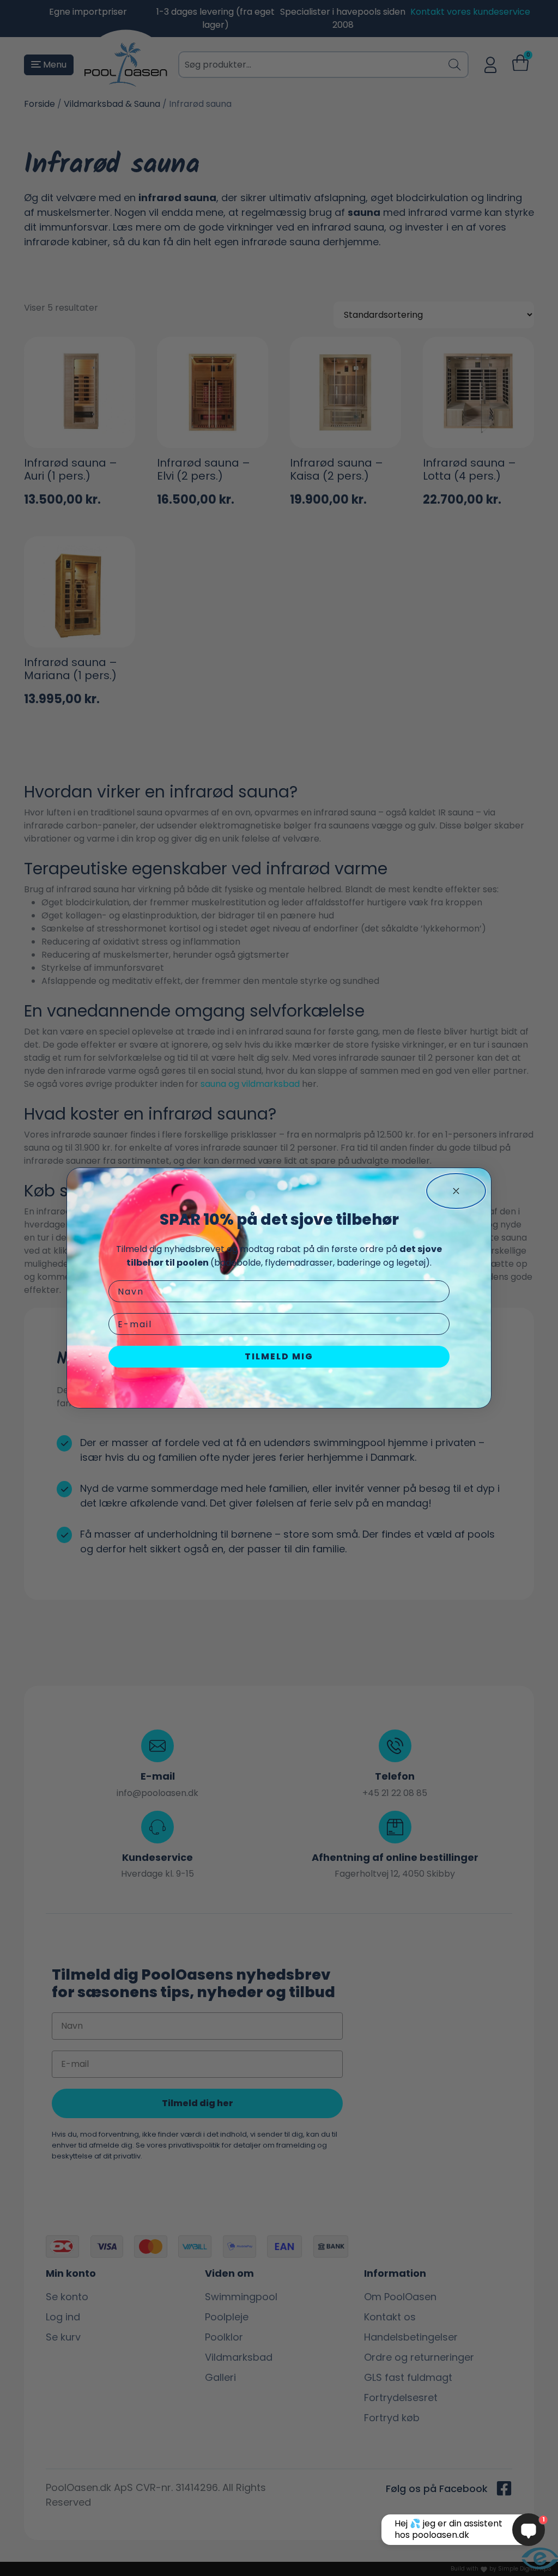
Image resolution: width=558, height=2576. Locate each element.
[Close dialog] (456, 1191)
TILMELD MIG (279, 1356)
